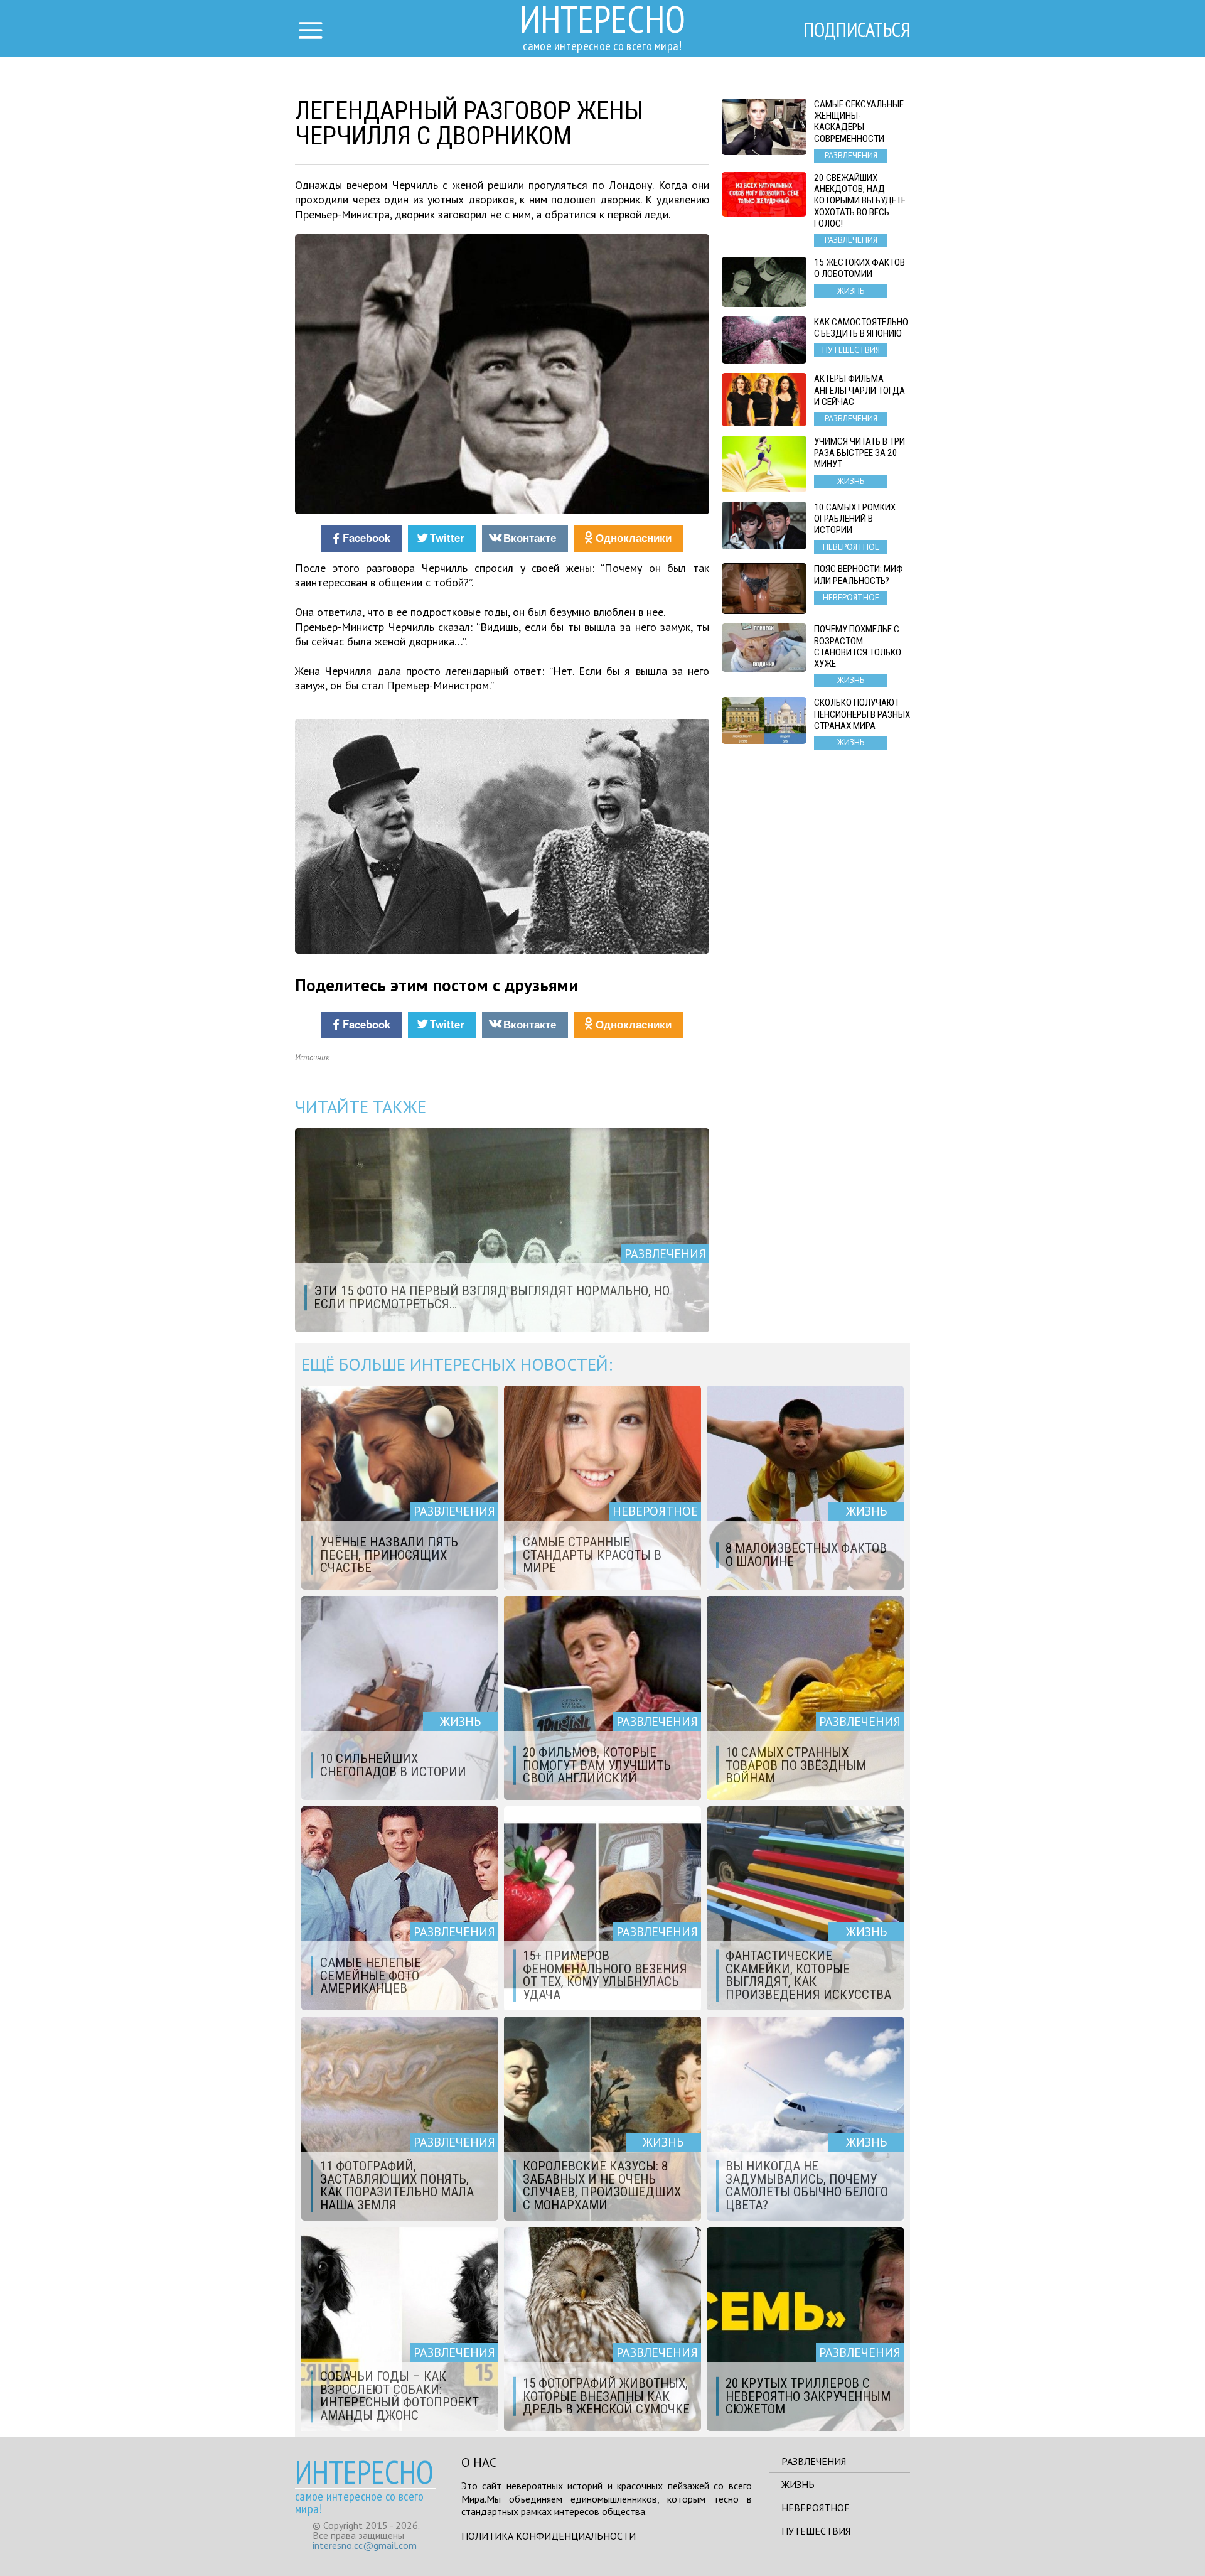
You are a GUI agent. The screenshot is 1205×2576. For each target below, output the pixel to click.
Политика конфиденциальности (549, 2536)
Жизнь (798, 2484)
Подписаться (857, 30)
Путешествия (816, 2531)
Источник (312, 1058)
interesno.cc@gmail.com (365, 2545)
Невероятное (816, 2508)
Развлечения (814, 2461)
